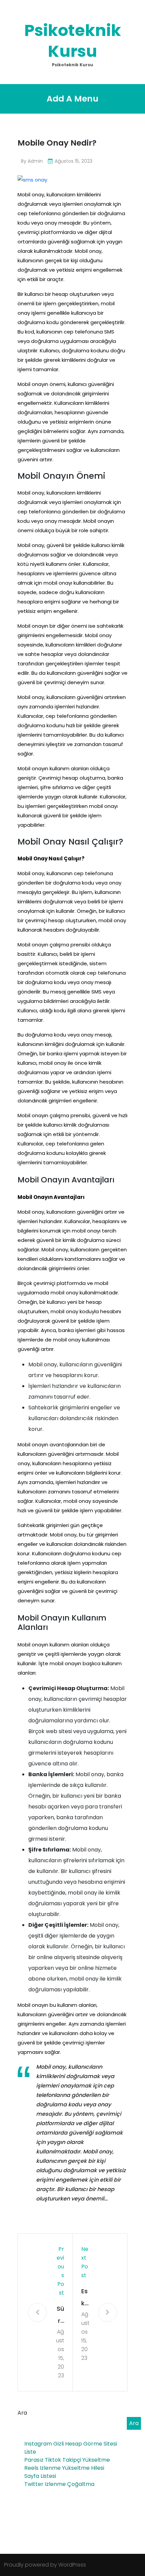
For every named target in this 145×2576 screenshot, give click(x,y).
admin (35, 161)
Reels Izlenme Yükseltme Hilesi (64, 2468)
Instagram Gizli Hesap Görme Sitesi (71, 2444)
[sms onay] (32, 179)
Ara (22, 2413)
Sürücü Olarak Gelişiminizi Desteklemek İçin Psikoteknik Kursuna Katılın (60, 2316)
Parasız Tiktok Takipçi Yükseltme (67, 2460)
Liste (30, 2452)
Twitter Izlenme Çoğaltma (59, 2484)
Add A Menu (72, 99)
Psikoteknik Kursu (73, 41)
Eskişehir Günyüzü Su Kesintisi (85, 2298)
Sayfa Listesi (40, 2476)
